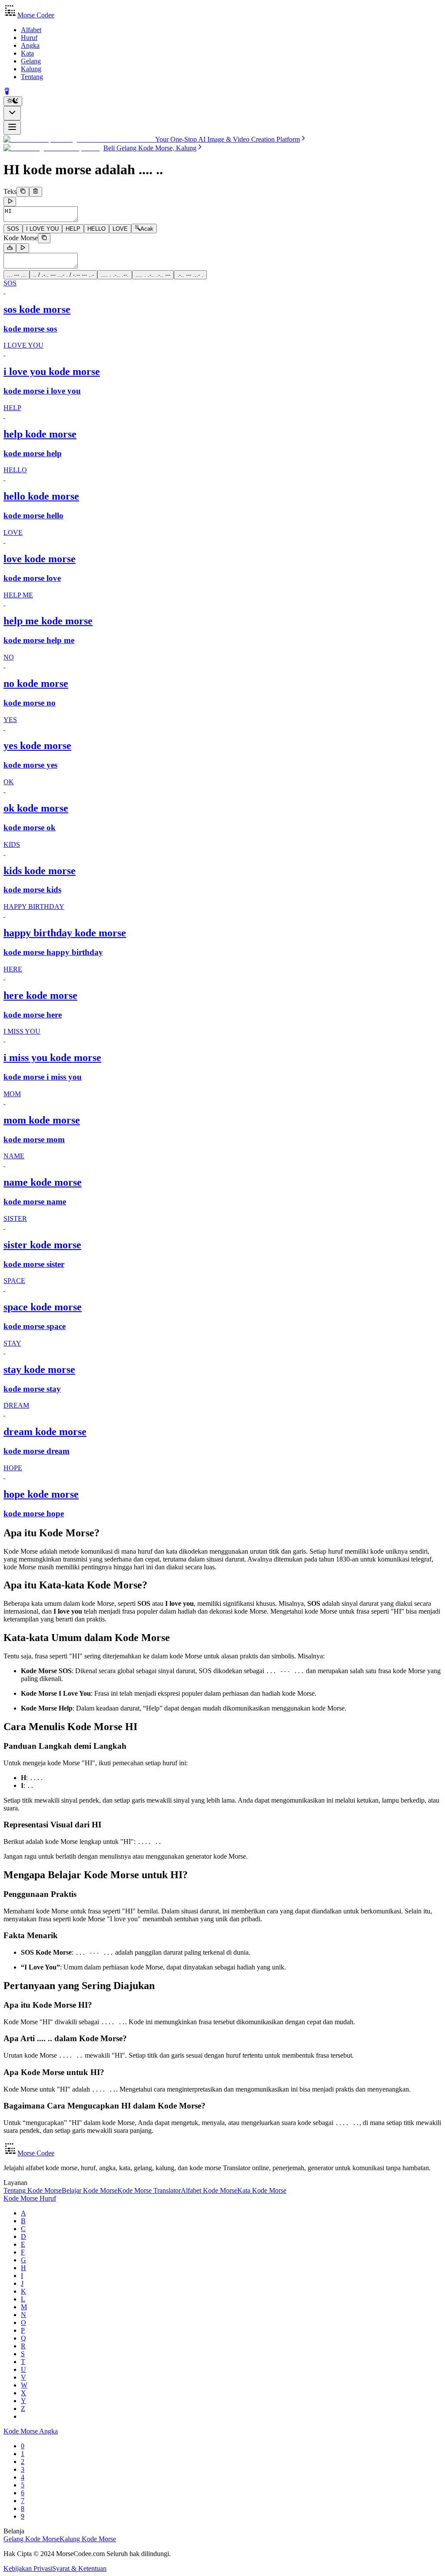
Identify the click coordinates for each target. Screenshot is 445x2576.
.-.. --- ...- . (190, 275)
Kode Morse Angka (31, 2431)
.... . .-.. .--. (115, 275)
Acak (147, 229)
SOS (13, 229)
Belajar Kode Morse (90, 2190)
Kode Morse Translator (149, 2190)
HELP (73, 229)
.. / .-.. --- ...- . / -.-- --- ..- (63, 275)
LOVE (120, 229)
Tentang (32, 77)
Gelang (31, 61)
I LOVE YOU (42, 229)
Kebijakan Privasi (28, 2568)
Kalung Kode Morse (88, 2539)
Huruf (29, 38)
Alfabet (31, 30)
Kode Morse (21, 238)
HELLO (96, 229)
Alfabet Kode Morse (209, 2190)
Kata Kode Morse (262, 2190)
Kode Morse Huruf (30, 2198)
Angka (30, 45)
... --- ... (17, 275)
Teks (10, 192)
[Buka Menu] (12, 128)
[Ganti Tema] (13, 101)
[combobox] (12, 113)
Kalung (31, 69)
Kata (27, 53)
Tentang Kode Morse (33, 2190)
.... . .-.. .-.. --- (153, 275)
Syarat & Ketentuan (79, 2568)
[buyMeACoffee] (7, 92)
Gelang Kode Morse (32, 2539)
